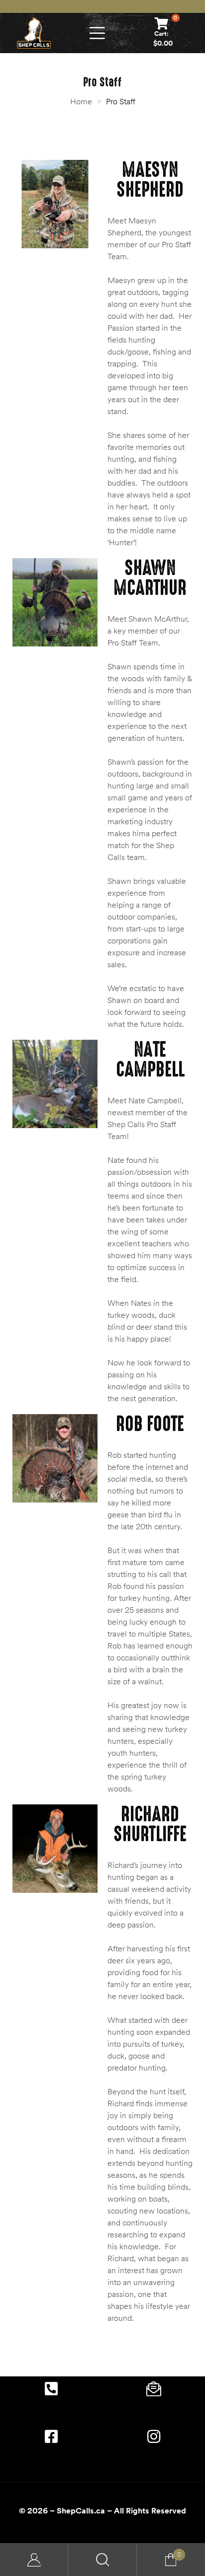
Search (102, 2560)
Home (81, 101)
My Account (34, 2560)
